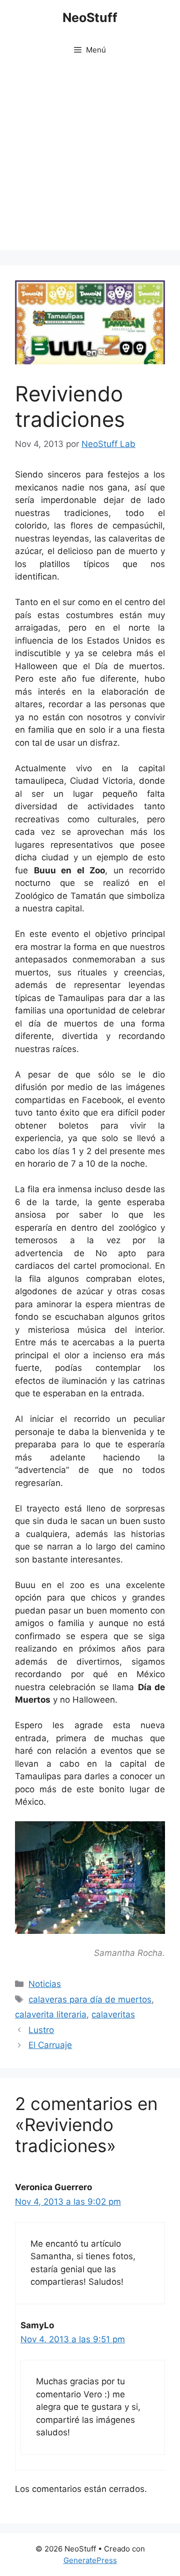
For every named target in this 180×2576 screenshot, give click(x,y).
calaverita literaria (51, 2014)
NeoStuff (90, 18)
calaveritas (113, 2014)
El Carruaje (50, 2045)
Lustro (41, 2030)
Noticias (45, 1984)
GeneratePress (90, 2560)
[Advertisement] (90, 160)
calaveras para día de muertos (90, 1999)
